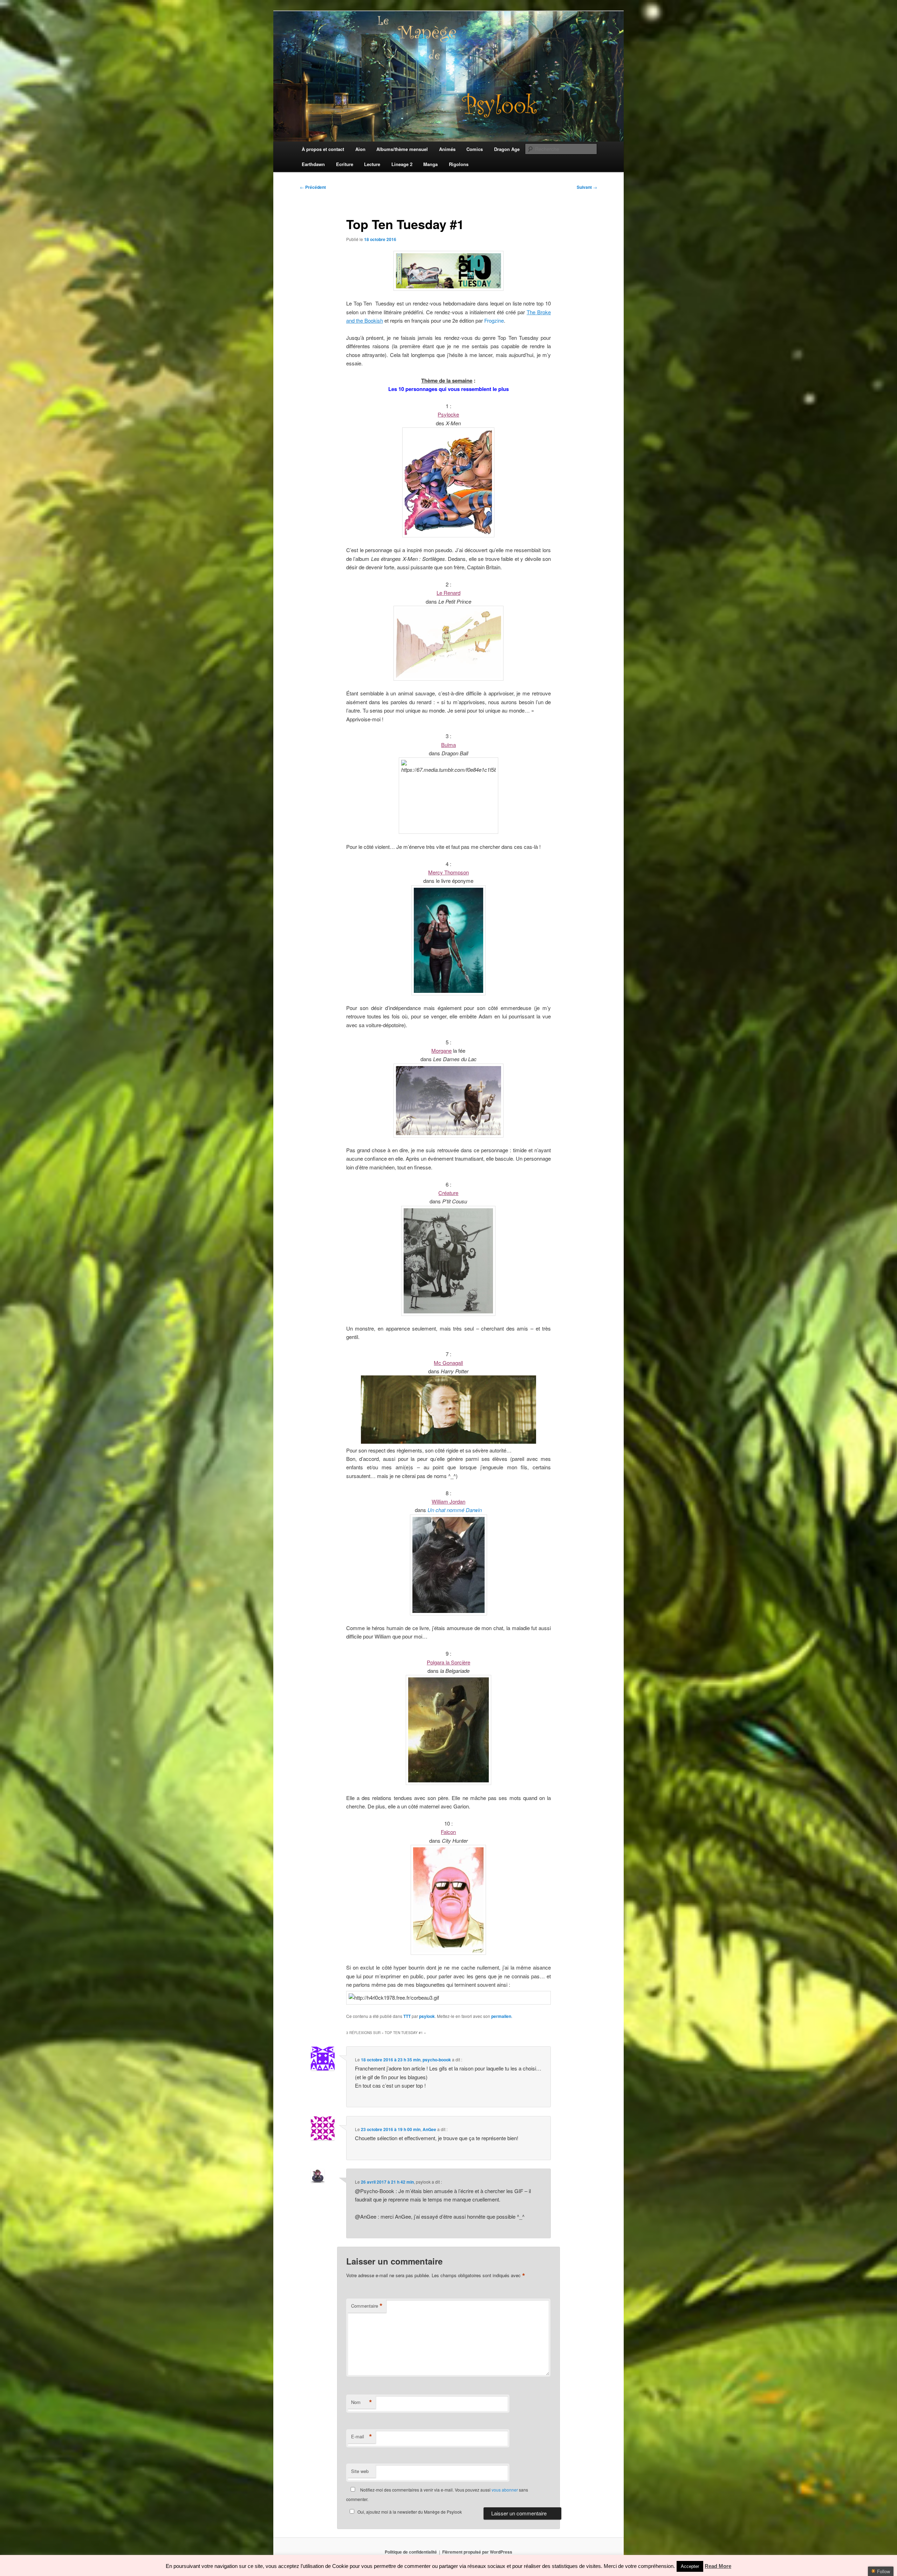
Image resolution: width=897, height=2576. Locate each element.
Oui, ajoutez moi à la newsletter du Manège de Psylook (410, 2512)
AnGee (429, 2129)
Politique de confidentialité (411, 2552)
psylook (427, 2016)
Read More (718, 2566)
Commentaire (367, 2306)
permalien (501, 2016)
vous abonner (505, 2490)
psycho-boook (437, 2060)
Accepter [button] (690, 2566)
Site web (360, 2471)
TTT (407, 2016)
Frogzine (494, 320)
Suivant (587, 187)
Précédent (313, 187)
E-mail (362, 2437)
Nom (362, 2402)
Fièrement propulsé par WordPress (477, 2552)
